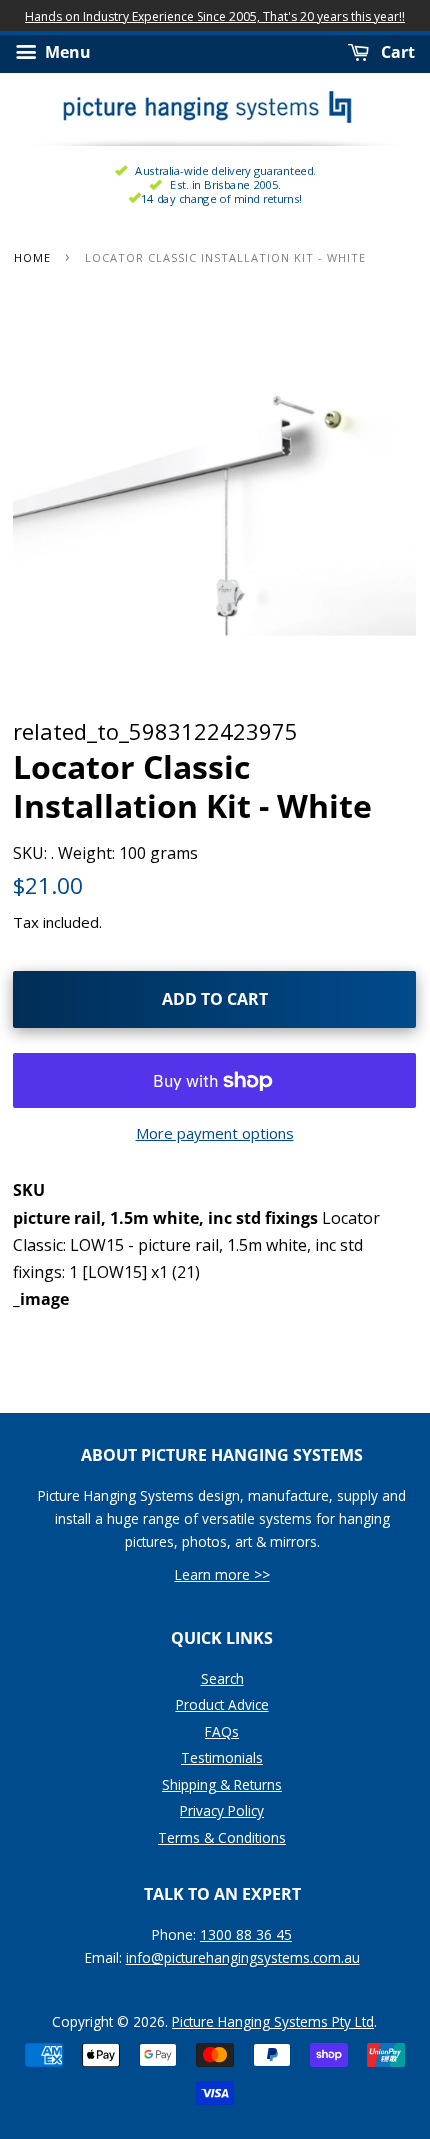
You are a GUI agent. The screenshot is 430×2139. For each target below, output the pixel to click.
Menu (66, 53)
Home (32, 257)
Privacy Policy (222, 1810)
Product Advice (222, 1704)
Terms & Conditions (222, 1837)
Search (222, 1678)
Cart (396, 53)
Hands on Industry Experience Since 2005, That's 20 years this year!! (215, 16)
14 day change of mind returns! (221, 198)
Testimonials (222, 1757)
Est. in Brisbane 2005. (225, 184)
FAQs (222, 1731)
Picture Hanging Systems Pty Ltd (273, 2021)
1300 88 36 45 (246, 1934)
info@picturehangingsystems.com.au (243, 1957)
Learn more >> (222, 1574)
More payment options (215, 1133)
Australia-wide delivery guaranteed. (225, 170)
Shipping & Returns (222, 1784)
